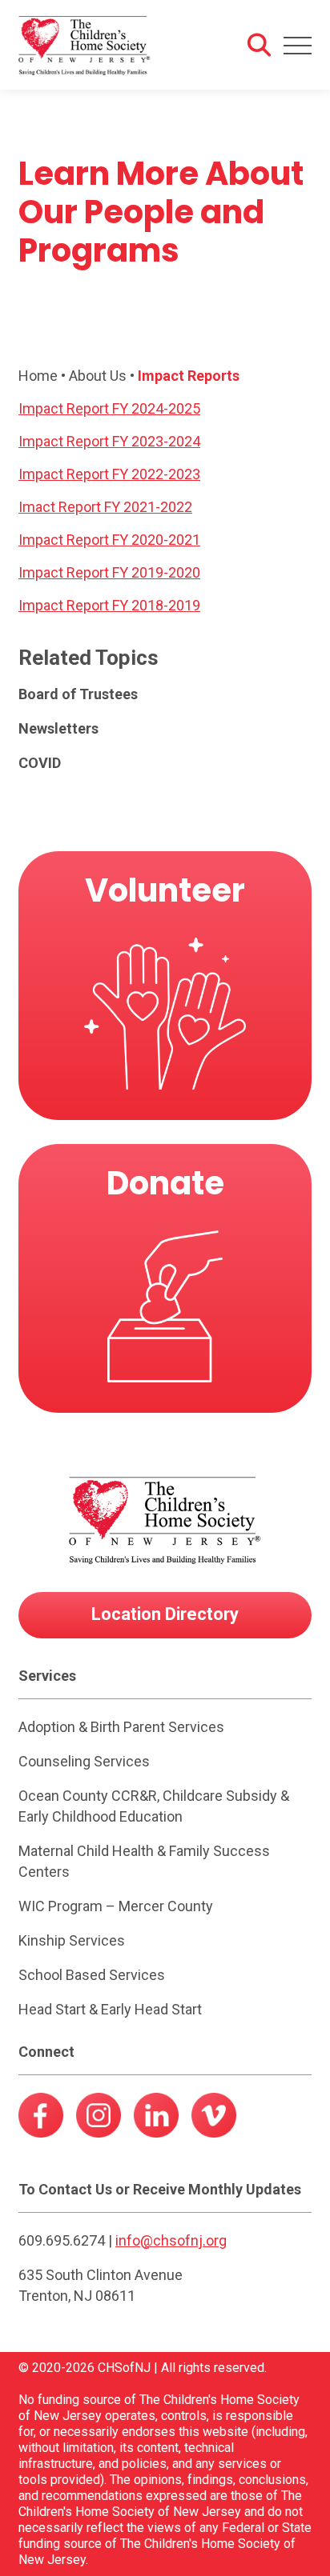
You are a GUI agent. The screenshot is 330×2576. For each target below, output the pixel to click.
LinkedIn (156, 2120)
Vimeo (214, 2120)
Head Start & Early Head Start (110, 2009)
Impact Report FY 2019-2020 (109, 572)
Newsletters (58, 728)
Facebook (41, 2120)
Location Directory (165, 1614)
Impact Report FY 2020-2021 (109, 540)
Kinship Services (72, 1940)
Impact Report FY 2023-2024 (109, 441)
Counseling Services (84, 1761)
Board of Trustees (78, 694)
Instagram (99, 2120)
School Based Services (92, 1975)
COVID (40, 763)
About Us (98, 376)
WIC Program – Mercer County (116, 1906)
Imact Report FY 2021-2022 (105, 507)
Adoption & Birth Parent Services (121, 1727)
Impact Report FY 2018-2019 (109, 605)
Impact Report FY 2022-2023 (109, 474)
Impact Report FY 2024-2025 (109, 408)
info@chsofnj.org (171, 2240)
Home (38, 376)
